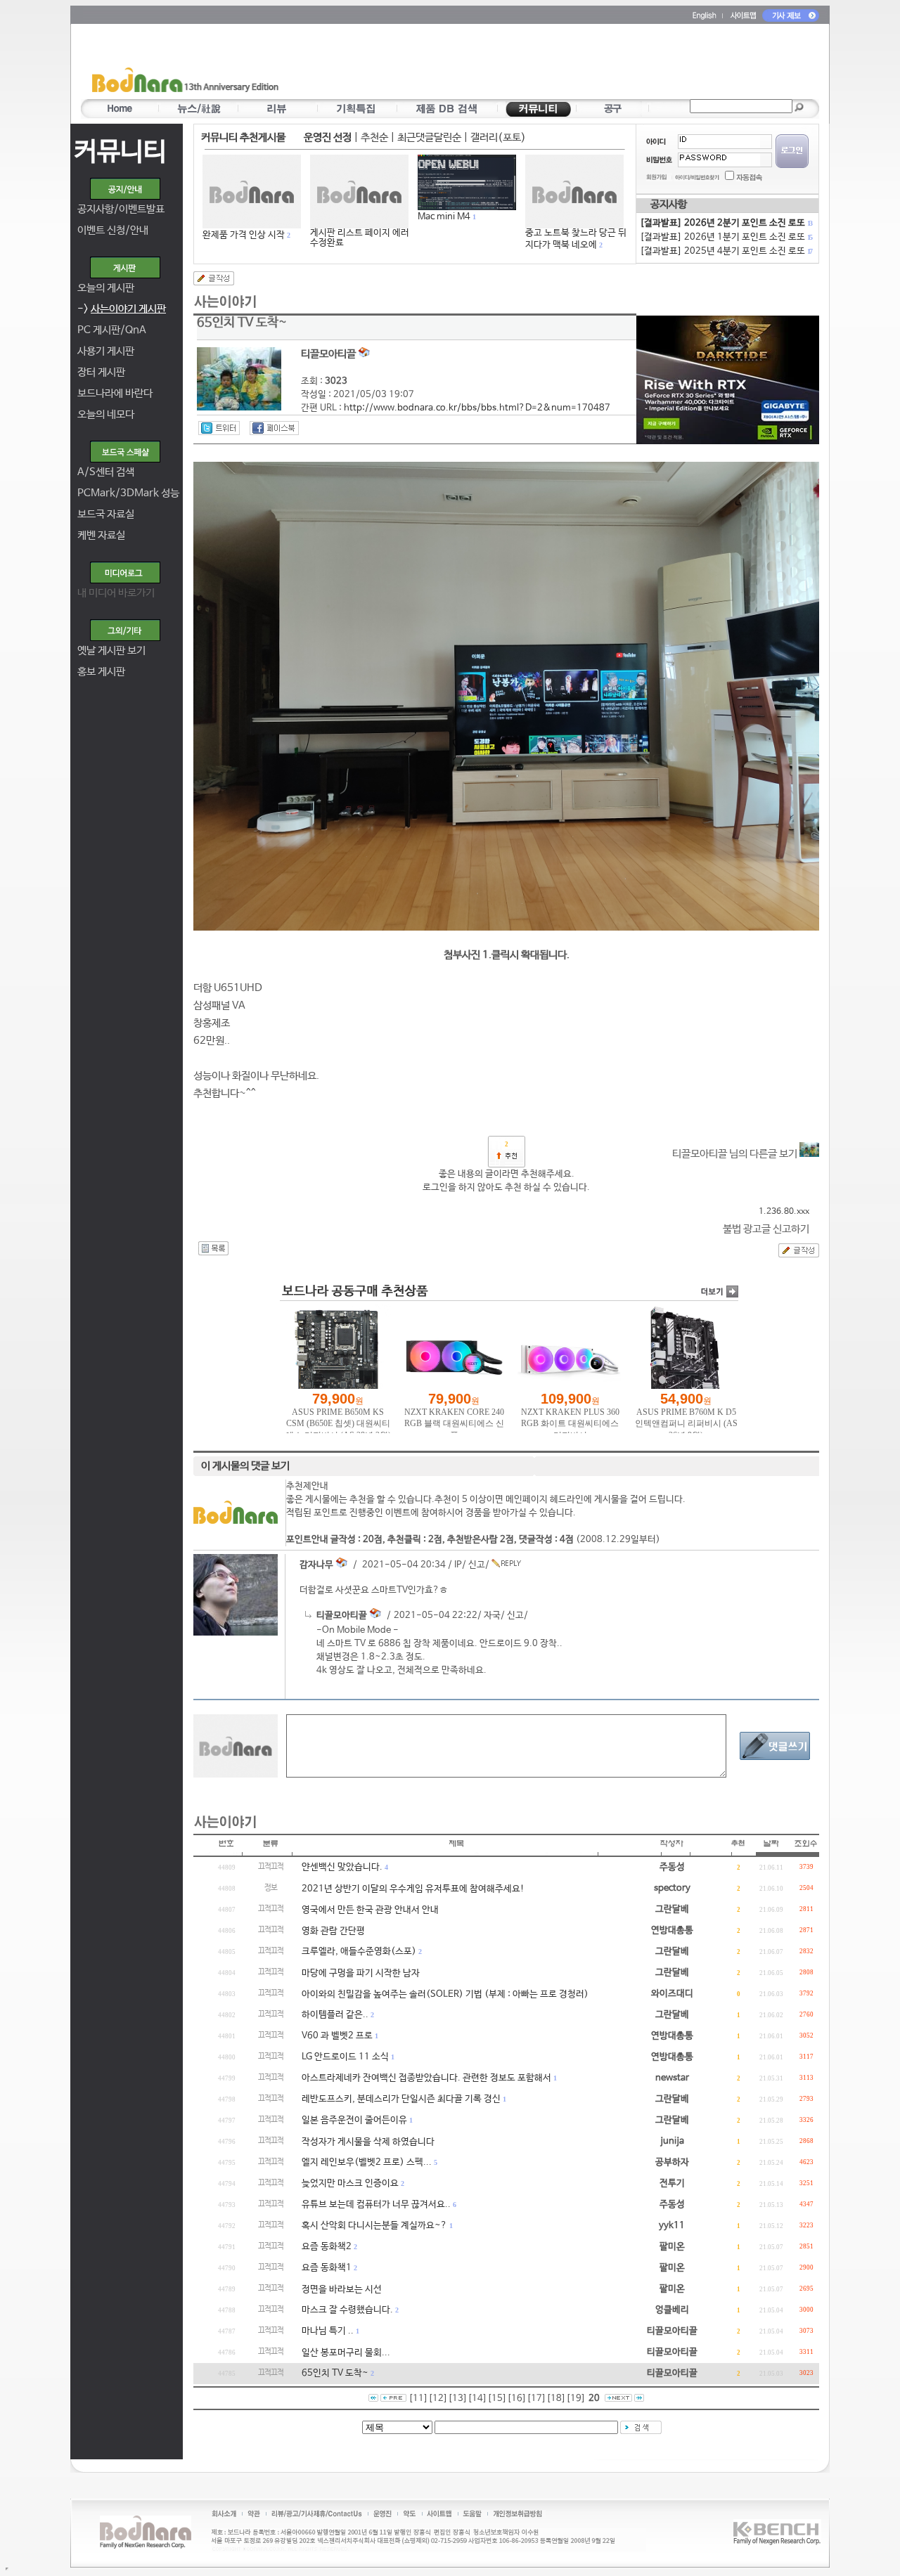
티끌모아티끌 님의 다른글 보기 (736, 1154)
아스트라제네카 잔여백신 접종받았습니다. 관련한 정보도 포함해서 (426, 2078)
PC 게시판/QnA (112, 330)
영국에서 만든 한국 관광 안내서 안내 (370, 1910)
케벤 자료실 (101, 535)
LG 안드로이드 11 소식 (345, 2057)
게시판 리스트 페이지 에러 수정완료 (360, 238)
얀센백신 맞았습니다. (342, 1867)
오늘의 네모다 (106, 414)
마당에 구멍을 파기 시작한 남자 (361, 1973)
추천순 (374, 137)
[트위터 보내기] (219, 428)
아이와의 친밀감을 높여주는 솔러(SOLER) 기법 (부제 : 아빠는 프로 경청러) (445, 1994)
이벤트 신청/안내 (113, 230)
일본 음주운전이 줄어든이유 (354, 2120)
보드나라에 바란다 (115, 393)
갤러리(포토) (498, 137)
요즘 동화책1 (327, 2268)
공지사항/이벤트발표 (121, 209)
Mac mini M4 (444, 217)
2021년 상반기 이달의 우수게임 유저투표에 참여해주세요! (413, 1889)
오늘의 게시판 (106, 288)
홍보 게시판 (101, 672)
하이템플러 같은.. (335, 2015)
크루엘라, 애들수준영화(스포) (359, 1952)
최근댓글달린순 (429, 137)
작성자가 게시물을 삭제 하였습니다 (368, 2142)
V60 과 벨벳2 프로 (337, 2036)
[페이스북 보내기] (274, 428)
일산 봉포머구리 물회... (346, 2353)
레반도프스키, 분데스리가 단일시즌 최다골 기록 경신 (401, 2099)
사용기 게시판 (106, 351)
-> (122, 309)
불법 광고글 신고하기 (766, 1229)
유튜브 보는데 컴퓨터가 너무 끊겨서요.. (376, 2205)
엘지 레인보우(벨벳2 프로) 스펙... (367, 2162)
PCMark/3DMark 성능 (128, 493)
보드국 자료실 (106, 514)
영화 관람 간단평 (333, 1931)
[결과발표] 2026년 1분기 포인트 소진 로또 (726, 237)
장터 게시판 (101, 372)
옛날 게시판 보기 (111, 651)
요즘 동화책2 (327, 2247)
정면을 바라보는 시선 (342, 2290)
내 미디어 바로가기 (116, 593)
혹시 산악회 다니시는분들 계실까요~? (374, 2226)
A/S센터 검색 (106, 472)
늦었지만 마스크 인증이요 (350, 2183)
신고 (477, 1565)
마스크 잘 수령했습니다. (347, 2310)
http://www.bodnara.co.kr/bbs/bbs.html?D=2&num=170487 (477, 408)
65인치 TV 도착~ (335, 2373)
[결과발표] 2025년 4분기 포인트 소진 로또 (726, 251)
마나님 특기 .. (328, 2331)
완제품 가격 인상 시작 (244, 235)
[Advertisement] (532, 64)
